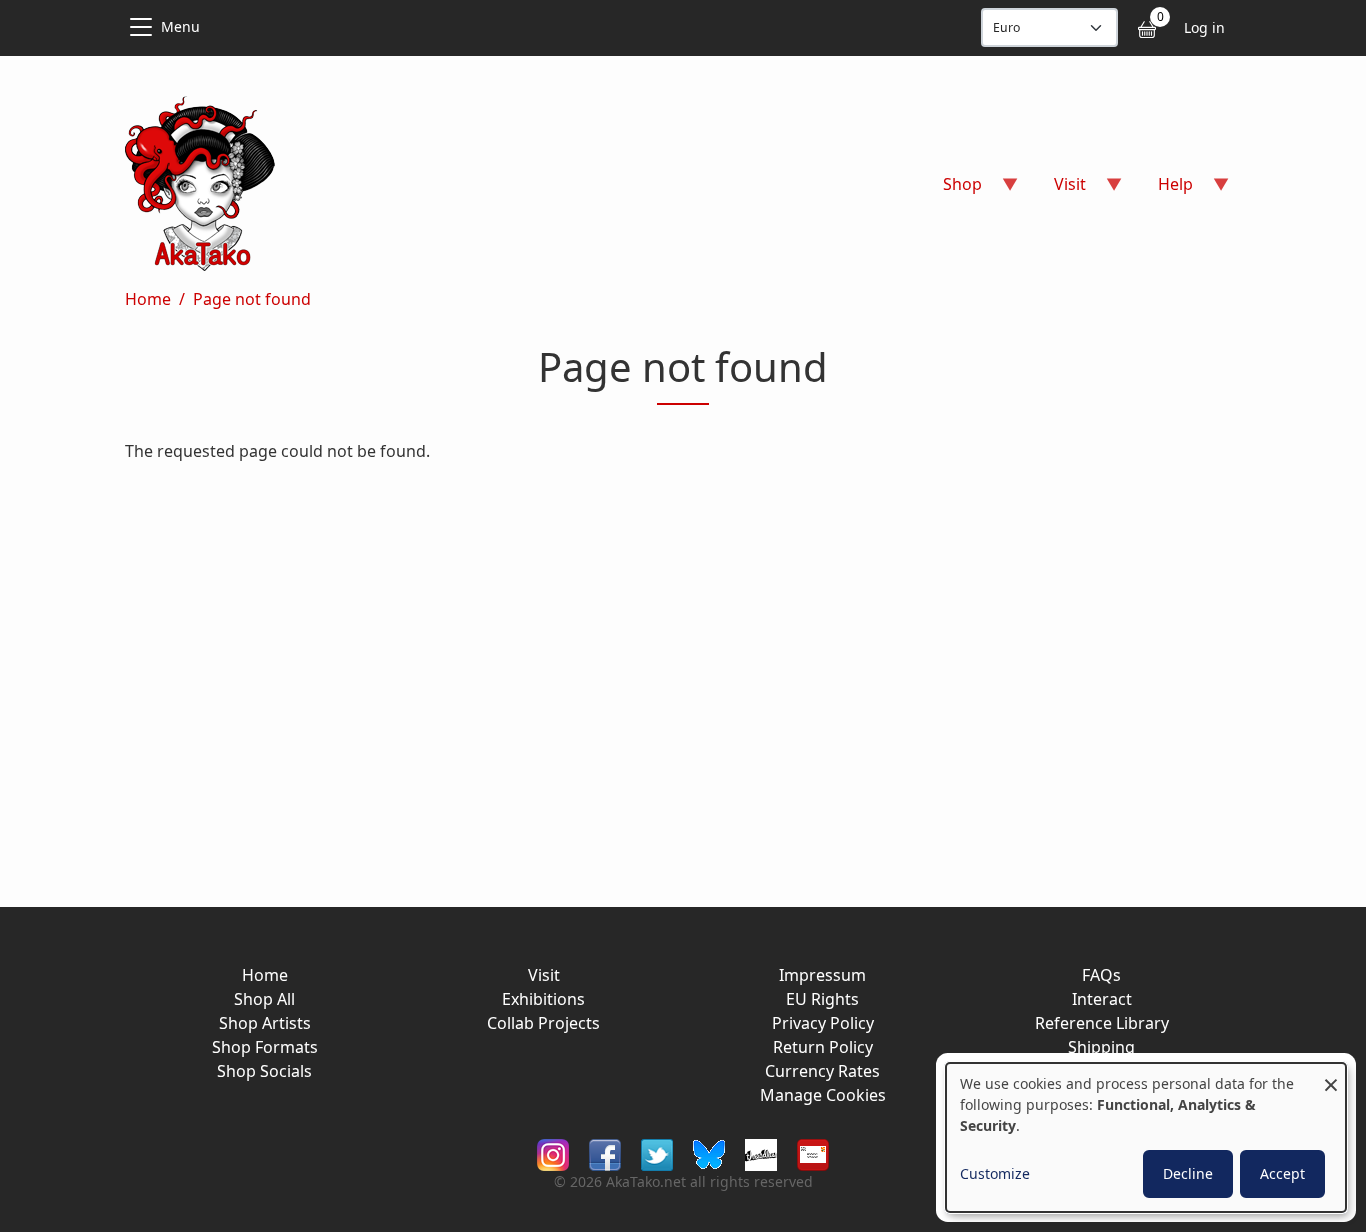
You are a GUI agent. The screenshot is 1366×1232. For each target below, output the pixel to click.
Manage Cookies (823, 1095)
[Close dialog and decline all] (1331, 1075)
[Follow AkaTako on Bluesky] (709, 1153)
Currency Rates (822, 1071)
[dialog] (1146, 1137)
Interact (1102, 999)
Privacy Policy (823, 1023)
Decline (1188, 1173)
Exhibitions (543, 999)
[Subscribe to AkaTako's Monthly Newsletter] (813, 1153)
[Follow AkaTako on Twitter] (657, 1153)
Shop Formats (265, 1047)
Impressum (822, 975)
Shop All (264, 999)
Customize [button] (995, 1173)
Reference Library (1102, 1023)
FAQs (1101, 975)
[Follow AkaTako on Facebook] (605, 1153)
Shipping (1101, 1047)
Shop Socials (264, 1071)
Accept (1282, 1173)
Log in (1204, 27)
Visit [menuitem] (1058, 190)
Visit (544, 975)
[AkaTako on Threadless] (761, 1153)
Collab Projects (543, 1023)
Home (148, 299)
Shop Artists (265, 1023)
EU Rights (822, 999)
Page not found (252, 299)
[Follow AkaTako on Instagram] (553, 1153)
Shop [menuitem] (950, 190)
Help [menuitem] (1163, 190)
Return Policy (823, 1047)
